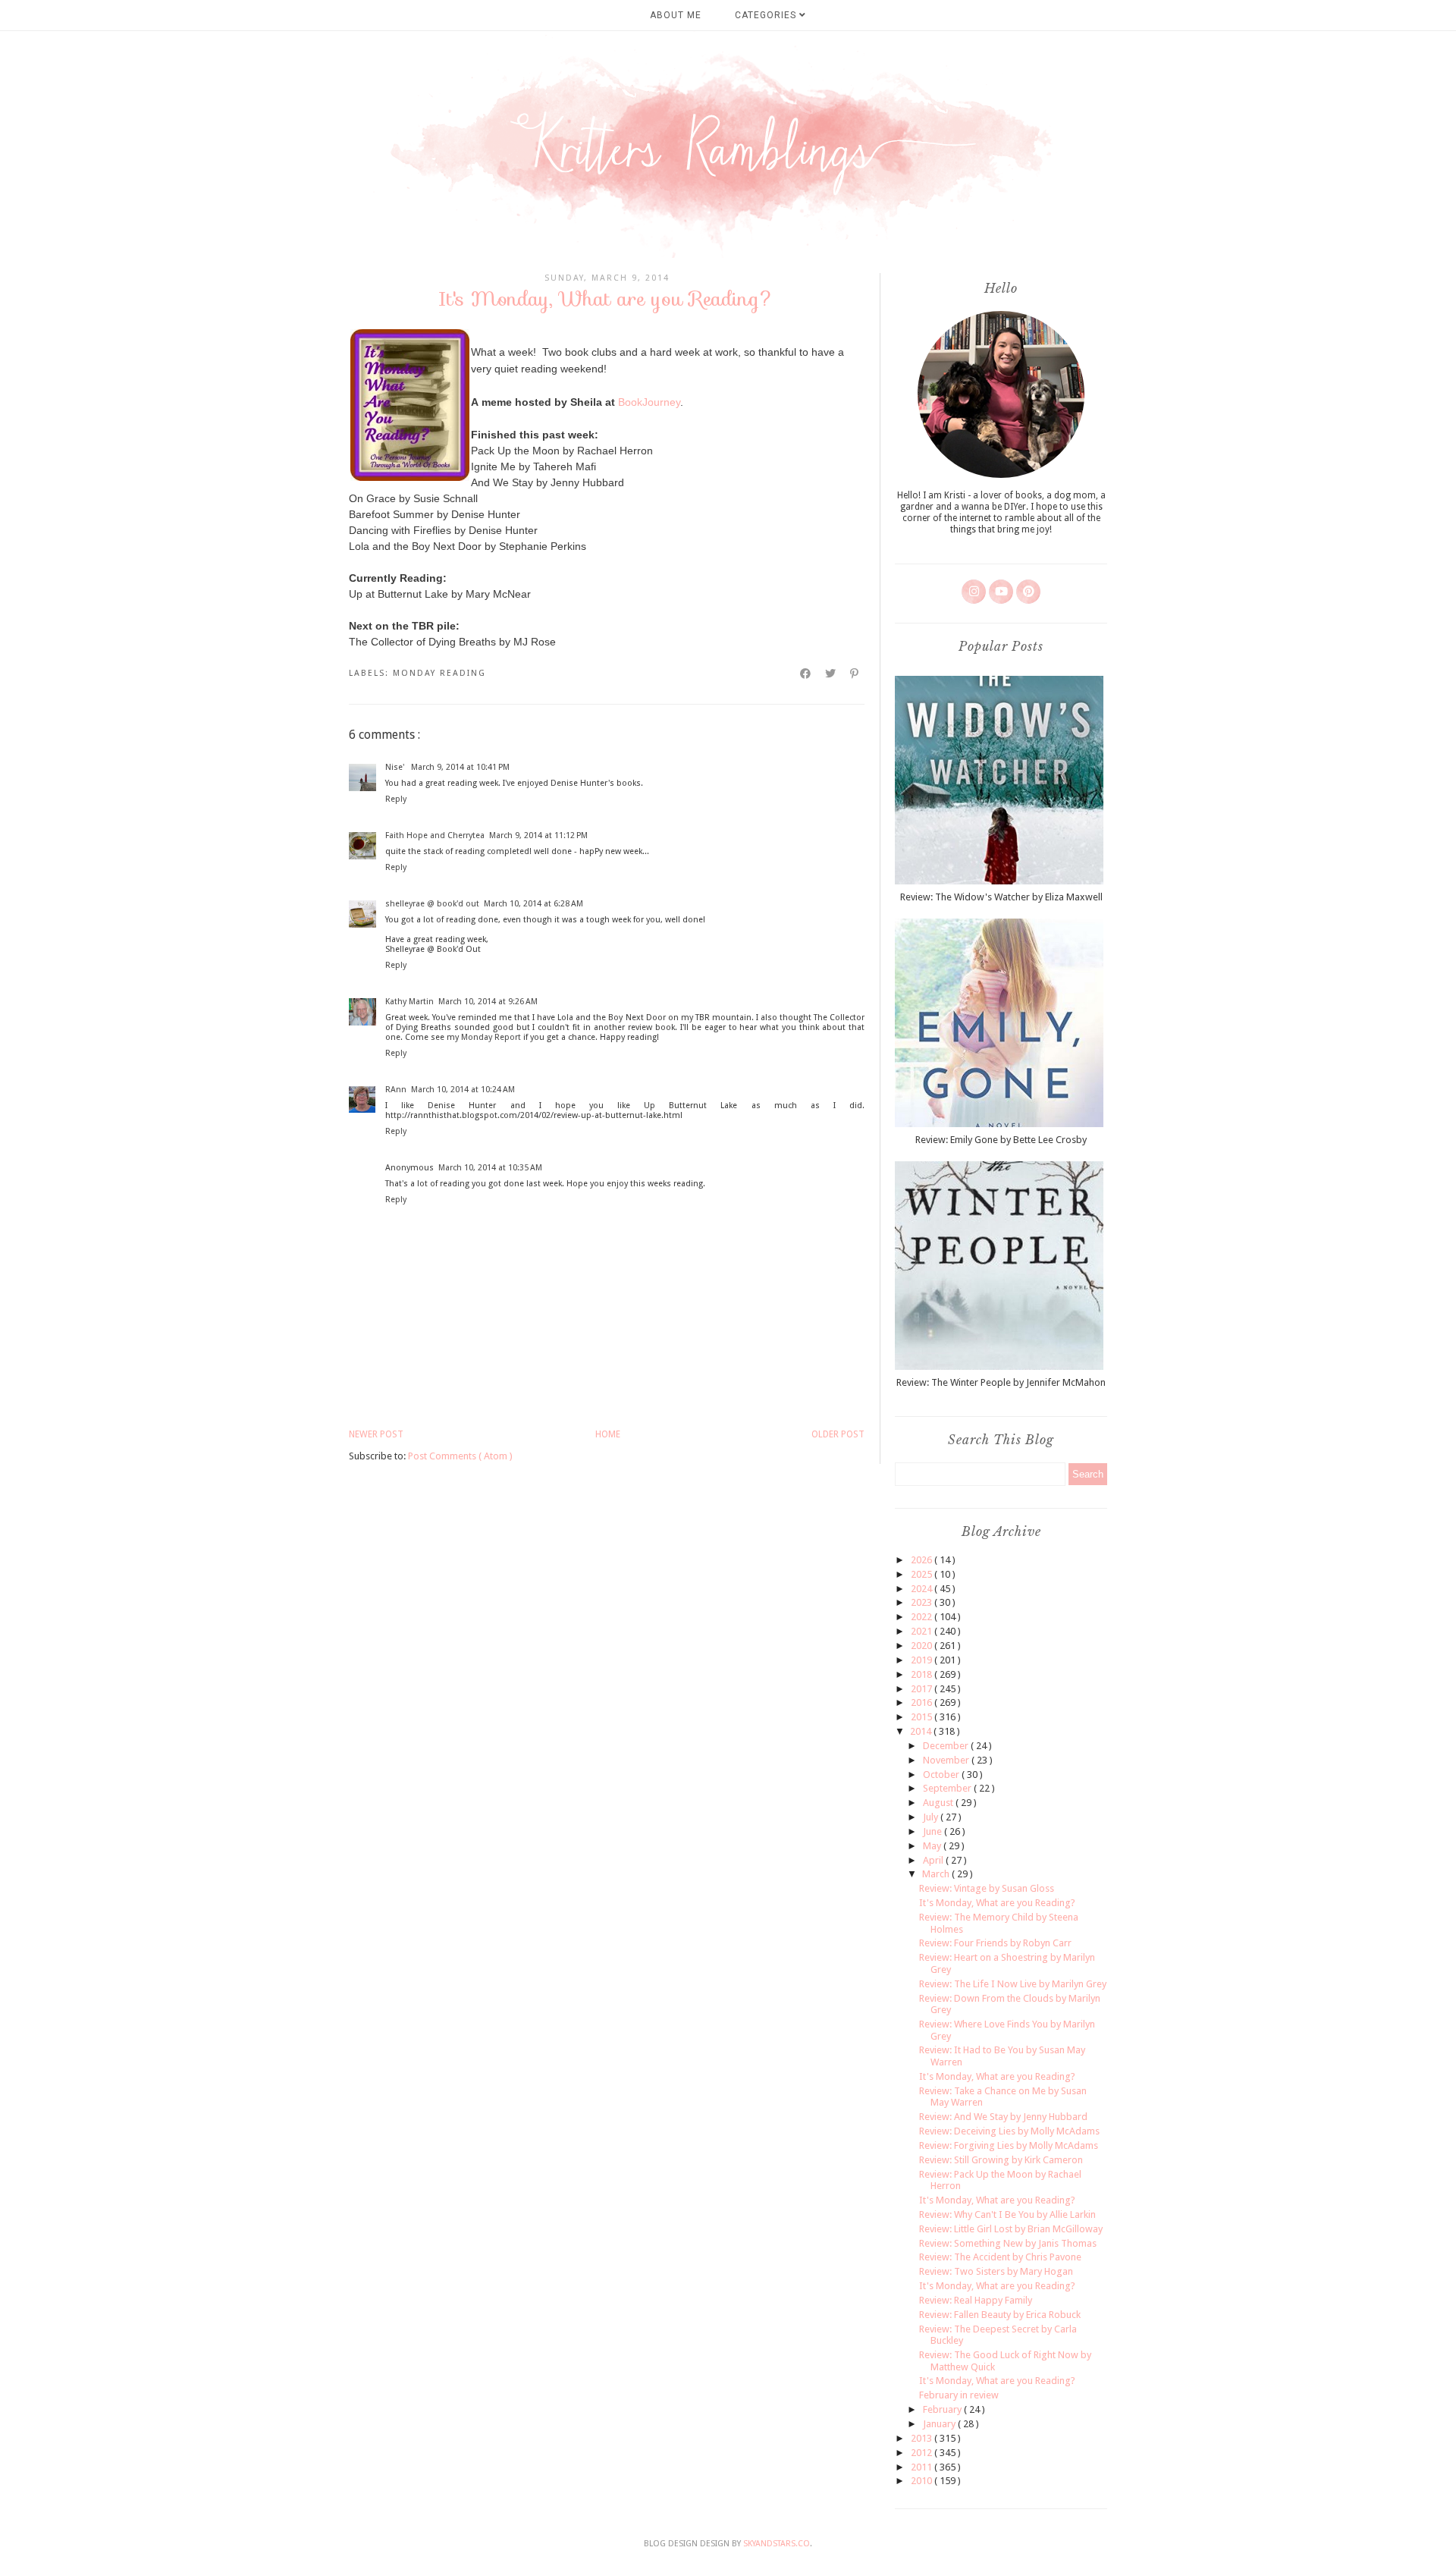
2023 (923, 1602)
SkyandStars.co (777, 2544)
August (939, 1803)
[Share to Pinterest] (855, 674)
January (940, 2424)
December (947, 1746)
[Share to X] (831, 674)
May (933, 1846)
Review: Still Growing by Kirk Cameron (1001, 2160)
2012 (923, 2453)
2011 (923, 2467)
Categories (767, 15)
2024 (923, 1589)
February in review (959, 2395)
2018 (923, 1674)
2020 (923, 1646)
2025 (923, 1574)
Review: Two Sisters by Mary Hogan (996, 2271)
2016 (923, 1702)
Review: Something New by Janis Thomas (1008, 2243)
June (934, 1831)
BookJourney (649, 402)
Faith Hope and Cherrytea (435, 835)
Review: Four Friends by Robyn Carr (995, 1943)
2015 (923, 1717)
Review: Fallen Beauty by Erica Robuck (1000, 2315)
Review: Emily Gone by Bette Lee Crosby (1001, 1140)
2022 (923, 1617)
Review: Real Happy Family (976, 2300)
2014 (922, 1731)
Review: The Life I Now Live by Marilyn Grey (1013, 1984)
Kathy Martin (409, 1002)
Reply (396, 799)
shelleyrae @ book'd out (432, 904)
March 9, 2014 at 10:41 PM (460, 767)
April (934, 1860)
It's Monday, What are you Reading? (997, 1903)
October (942, 1775)
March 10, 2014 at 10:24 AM (463, 1090)
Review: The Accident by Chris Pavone (1000, 2257)
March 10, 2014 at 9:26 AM (488, 1002)
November (947, 1760)
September (948, 1788)
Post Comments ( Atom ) (460, 1456)
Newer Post (376, 1434)
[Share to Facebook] (806, 674)
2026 (923, 1560)
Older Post (838, 1434)
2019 (923, 1660)
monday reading (439, 673)
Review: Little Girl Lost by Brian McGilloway (1011, 2229)
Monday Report (491, 1037)
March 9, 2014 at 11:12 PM (538, 835)
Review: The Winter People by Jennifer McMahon (1001, 1382)
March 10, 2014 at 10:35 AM (490, 1168)
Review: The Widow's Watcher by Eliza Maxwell (1001, 897)
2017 (923, 1689)
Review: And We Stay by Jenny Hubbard (1003, 2117)
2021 (923, 1631)
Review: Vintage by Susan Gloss (987, 1888)
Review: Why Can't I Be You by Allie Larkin (1007, 2214)
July (932, 1817)
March (937, 1874)
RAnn (396, 1090)
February (943, 2409)
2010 (923, 2481)
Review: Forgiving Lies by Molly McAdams (1009, 2145)
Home (608, 1434)
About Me (676, 15)
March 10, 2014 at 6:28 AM (533, 904)
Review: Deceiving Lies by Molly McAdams (1009, 2131)
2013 (923, 2438)
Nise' (396, 767)
